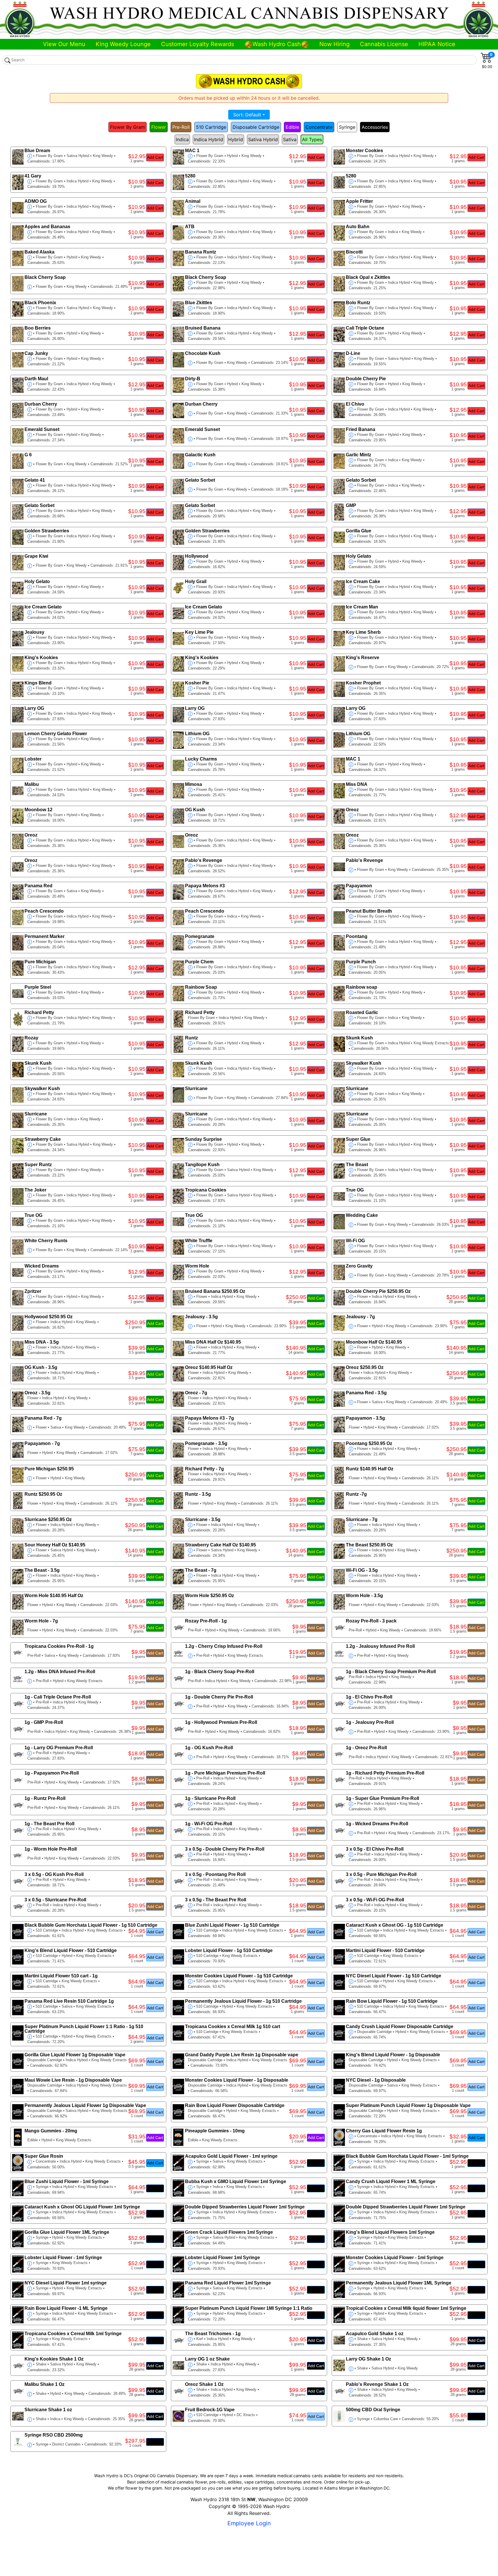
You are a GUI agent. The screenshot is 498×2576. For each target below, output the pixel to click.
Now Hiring (334, 44)
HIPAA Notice (437, 44)
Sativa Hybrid (263, 139)
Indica (182, 139)
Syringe (347, 127)
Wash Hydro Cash (277, 44)
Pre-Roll (181, 127)
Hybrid (236, 139)
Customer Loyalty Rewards (198, 44)
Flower (159, 127)
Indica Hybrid (209, 139)
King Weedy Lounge (123, 44)
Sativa (290, 139)
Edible (292, 127)
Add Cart (155, 157)
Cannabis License (384, 44)
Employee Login (249, 2523)
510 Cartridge (211, 127)
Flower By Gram (128, 127)
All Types (312, 139)
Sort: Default (247, 115)
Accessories (375, 127)
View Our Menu (64, 44)
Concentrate (319, 127)
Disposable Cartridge (256, 127)
